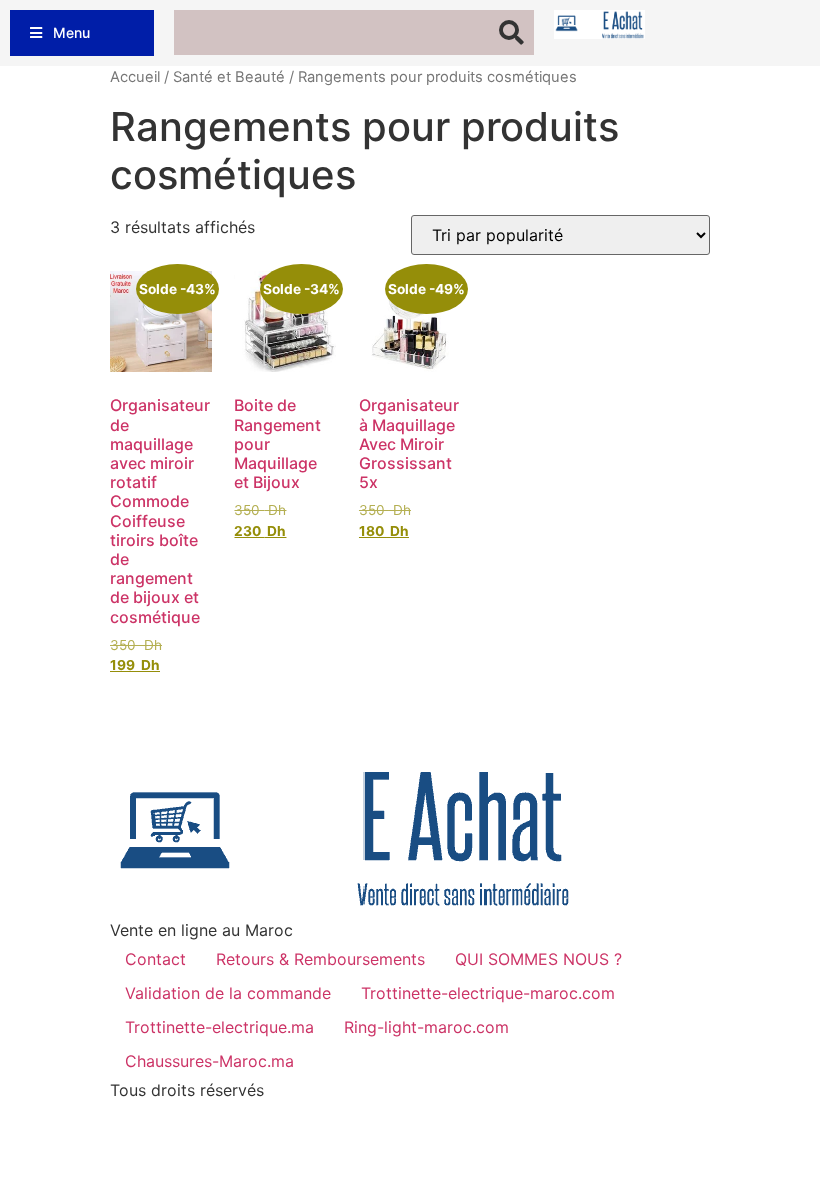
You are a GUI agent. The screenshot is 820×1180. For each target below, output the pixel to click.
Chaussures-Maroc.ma (209, 1061)
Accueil (135, 77)
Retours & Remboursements (320, 959)
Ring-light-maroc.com (426, 1027)
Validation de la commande (228, 993)
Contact (155, 959)
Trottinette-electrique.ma (219, 1027)
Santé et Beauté (229, 77)
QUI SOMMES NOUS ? (538, 959)
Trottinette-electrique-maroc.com (488, 993)
